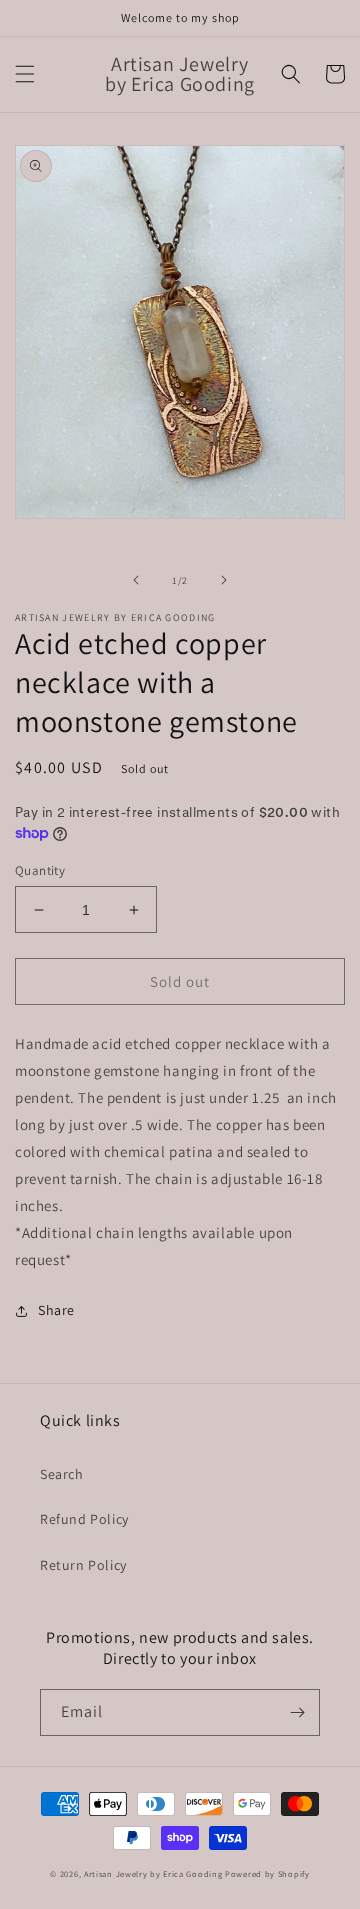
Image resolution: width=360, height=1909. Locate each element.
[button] (25, 74)
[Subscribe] (297, 1712)
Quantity (40, 870)
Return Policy (83, 1565)
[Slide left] (136, 580)
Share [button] (56, 1310)
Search (62, 1474)
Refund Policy (84, 1519)
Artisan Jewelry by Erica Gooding (153, 1873)
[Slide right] (224, 580)
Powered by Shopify (267, 1873)
